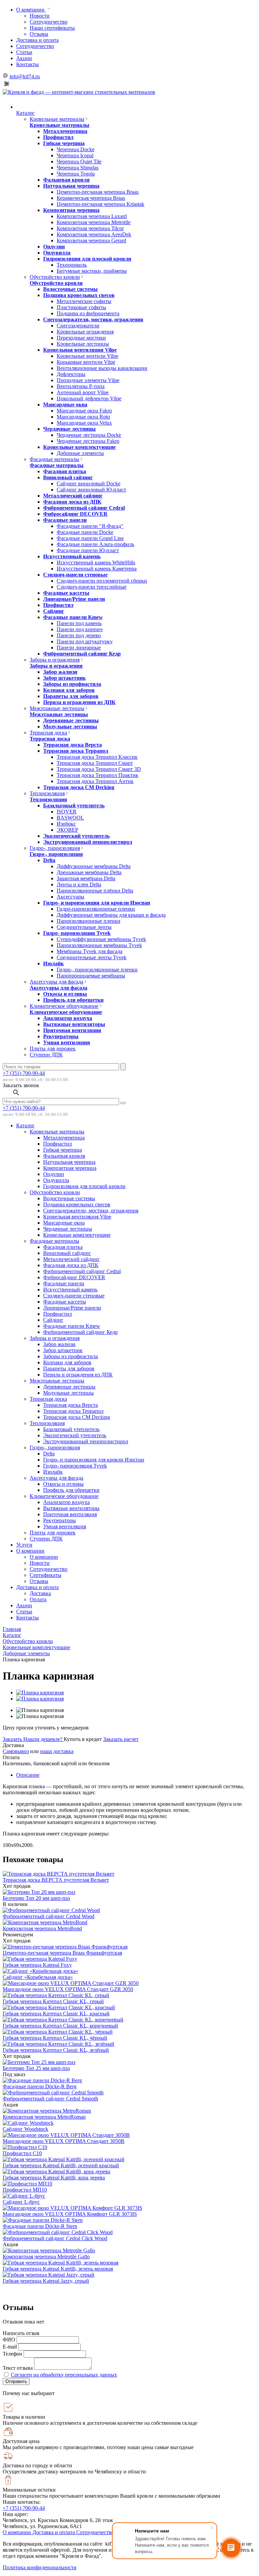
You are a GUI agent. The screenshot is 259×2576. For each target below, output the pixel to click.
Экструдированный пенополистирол (88, 842)
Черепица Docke (76, 149)
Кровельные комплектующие (79, 447)
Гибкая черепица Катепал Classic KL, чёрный (55, 2038)
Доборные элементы (80, 453)
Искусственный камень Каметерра (97, 569)
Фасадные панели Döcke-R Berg (40, 2086)
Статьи (24, 52)
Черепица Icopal (75, 155)
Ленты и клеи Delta (79, 884)
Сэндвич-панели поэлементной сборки (102, 581)
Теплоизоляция (47, 793)
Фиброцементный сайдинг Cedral (84, 508)
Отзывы (39, 34)
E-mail (10, 2347)
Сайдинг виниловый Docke (89, 484)
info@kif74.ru (25, 76)
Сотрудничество (49, 22)
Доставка (40, 1593)
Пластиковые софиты (81, 307)
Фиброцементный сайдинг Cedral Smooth (50, 2099)
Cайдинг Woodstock (25, 2129)
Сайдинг (54, 611)
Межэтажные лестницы (57, 708)
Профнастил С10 (22, 2153)
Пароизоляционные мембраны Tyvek (99, 945)
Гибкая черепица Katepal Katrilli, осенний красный (61, 2165)
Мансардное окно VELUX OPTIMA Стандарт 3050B (64, 2141)
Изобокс (66, 824)
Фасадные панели (65, 520)
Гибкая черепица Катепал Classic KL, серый (53, 2001)
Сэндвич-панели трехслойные (92, 587)
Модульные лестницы (70, 727)
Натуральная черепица (71, 186)
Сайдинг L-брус (21, 2202)
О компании (31, 10)
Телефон (12, 2354)
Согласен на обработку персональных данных (64, 2375)
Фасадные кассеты (66, 593)
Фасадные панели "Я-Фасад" (90, 526)
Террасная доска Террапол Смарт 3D (99, 769)
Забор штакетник (64, 678)
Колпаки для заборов (69, 690)
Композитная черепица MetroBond (42, 1928)
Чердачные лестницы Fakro (88, 441)
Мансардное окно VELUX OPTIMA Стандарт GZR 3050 (68, 1989)
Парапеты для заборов (71, 696)
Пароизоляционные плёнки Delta (95, 891)
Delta (49, 860)
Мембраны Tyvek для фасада (90, 951)
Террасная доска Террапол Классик (97, 757)
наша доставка (57, 1751)
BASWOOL (70, 818)
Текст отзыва (18, 2368)
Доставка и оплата (37, 40)
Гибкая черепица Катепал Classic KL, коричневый (60, 2026)
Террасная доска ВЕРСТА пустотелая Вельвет (56, 1880)
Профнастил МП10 (25, 2190)
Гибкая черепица (64, 143)
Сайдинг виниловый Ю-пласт (91, 490)
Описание (28, 1775)
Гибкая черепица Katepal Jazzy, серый (46, 2281)
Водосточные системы (70, 289)
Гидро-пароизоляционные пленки (96, 909)
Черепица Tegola (76, 174)
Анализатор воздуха (68, 1018)
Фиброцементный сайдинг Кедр (82, 654)
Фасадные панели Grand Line (90, 538)
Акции (24, 58)
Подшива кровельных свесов (79, 295)
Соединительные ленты (84, 927)
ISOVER (67, 812)
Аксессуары (70, 897)
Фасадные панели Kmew (73, 617)
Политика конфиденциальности (40, 2567)
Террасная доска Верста (73, 745)
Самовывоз (16, 1751)
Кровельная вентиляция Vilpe (80, 350)
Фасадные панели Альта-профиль (95, 544)
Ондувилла (57, 253)
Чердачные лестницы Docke (89, 435)
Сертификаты (46, 1575)
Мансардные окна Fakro (84, 411)
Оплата (38, 1599)
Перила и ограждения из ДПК (79, 702)
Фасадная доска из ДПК (72, 502)
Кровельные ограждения (85, 332)
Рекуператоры (61, 1036)
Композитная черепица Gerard (91, 240)
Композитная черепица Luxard (92, 216)
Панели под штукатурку (85, 641)
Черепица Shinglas (78, 168)
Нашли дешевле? (44, 1739)
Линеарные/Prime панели (74, 599)
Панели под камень (79, 623)
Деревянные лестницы (71, 720)
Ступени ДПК (46, 1055)
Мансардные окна (65, 405)
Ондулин (54, 247)
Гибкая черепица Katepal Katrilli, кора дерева (54, 2178)
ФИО (9, 2340)
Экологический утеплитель (76, 836)
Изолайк (53, 963)
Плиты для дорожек (53, 1049)
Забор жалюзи (60, 672)
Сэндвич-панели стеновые (75, 575)
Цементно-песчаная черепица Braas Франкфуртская (62, 1953)
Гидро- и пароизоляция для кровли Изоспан (97, 903)
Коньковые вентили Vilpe (86, 362)
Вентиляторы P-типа (81, 386)
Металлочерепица (65, 131)
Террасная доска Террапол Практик (97, 775)
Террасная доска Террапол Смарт (95, 763)
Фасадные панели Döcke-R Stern (40, 2226)
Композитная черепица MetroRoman (44, 2117)
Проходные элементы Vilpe (88, 380)
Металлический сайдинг (73, 496)
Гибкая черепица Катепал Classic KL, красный (56, 2014)
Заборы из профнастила (72, 684)
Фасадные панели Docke (85, 532)
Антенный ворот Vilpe (83, 392)
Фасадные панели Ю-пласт (88, 550)
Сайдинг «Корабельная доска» (38, 1977)
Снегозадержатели (78, 326)
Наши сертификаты (52, 28)
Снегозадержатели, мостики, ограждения (93, 319)
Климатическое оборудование (64, 1006)
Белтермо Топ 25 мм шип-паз (36, 2068)
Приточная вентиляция (72, 1030)
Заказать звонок (21, 1085)
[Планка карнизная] (40, 1693)
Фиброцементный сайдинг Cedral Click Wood (55, 2238)
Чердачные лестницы (69, 429)
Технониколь (72, 265)
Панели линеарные (79, 648)
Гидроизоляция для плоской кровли (87, 259)
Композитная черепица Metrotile (94, 222)
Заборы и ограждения (55, 660)
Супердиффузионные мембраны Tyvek (101, 939)
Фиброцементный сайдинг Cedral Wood (49, 1916)
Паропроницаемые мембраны (91, 976)
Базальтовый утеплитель (74, 806)
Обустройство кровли (55, 277)
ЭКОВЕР (67, 830)
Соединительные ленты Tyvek (92, 957)
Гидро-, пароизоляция (55, 848)
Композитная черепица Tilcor (90, 228)
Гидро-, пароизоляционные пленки (97, 970)
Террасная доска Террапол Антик (95, 781)
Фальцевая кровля (66, 180)
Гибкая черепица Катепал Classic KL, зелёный (56, 2050)
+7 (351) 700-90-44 (24, 1073)
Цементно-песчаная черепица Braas (98, 192)
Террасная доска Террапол (76, 751)
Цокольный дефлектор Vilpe (89, 398)
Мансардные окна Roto (83, 417)
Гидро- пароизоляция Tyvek (77, 933)
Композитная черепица (71, 210)
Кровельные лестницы (83, 344)
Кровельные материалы (57, 119)
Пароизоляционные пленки (89, 921)
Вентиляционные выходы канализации (102, 368)
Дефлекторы (71, 374)
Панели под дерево (79, 635)
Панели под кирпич (80, 629)
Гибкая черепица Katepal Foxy (37, 1965)
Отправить (16, 2381)
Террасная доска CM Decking (79, 787)
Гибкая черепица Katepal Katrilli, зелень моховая (58, 2269)
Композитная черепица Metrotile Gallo (46, 2257)
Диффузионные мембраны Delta (94, 866)
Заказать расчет (121, 1739)
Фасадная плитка (65, 471)
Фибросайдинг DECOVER (75, 514)
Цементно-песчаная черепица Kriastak (100, 204)
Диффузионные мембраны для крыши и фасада (111, 915)
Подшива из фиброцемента (88, 313)
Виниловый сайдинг (68, 477)
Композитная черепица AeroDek (94, 234)
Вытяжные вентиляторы (74, 1024)
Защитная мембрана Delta (86, 878)
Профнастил (58, 137)
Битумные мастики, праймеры (92, 271)
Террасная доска (48, 733)
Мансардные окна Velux (84, 423)
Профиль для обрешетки (73, 1000)
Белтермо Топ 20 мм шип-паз (36, 1898)
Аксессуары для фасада (56, 982)
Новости (40, 16)
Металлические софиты (84, 301)
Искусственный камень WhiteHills (96, 562)
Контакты (27, 64)
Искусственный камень (72, 556)
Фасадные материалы (54, 459)
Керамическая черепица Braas (91, 198)
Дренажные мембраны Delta (89, 872)
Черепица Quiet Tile (79, 162)
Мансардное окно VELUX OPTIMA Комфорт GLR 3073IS (70, 2214)
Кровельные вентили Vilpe (88, 356)
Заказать (13, 1739)
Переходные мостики (81, 338)
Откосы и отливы (65, 994)
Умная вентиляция (67, 1042)
